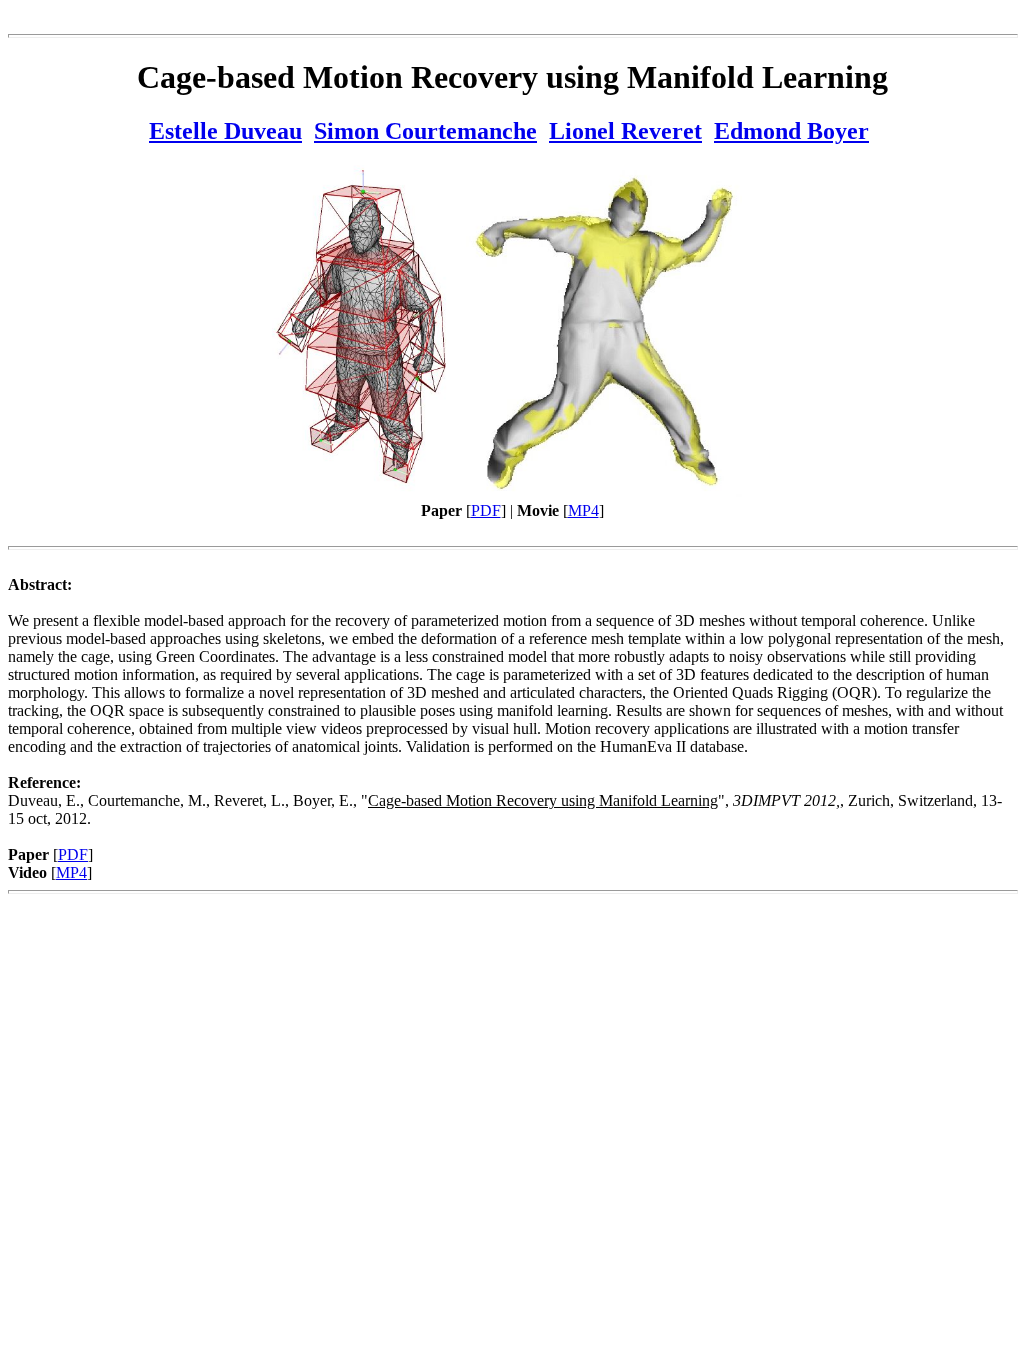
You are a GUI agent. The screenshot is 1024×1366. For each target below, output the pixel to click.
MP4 (583, 510)
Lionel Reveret (625, 131)
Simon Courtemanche (425, 131)
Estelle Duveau (225, 131)
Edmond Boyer (791, 131)
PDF (486, 510)
